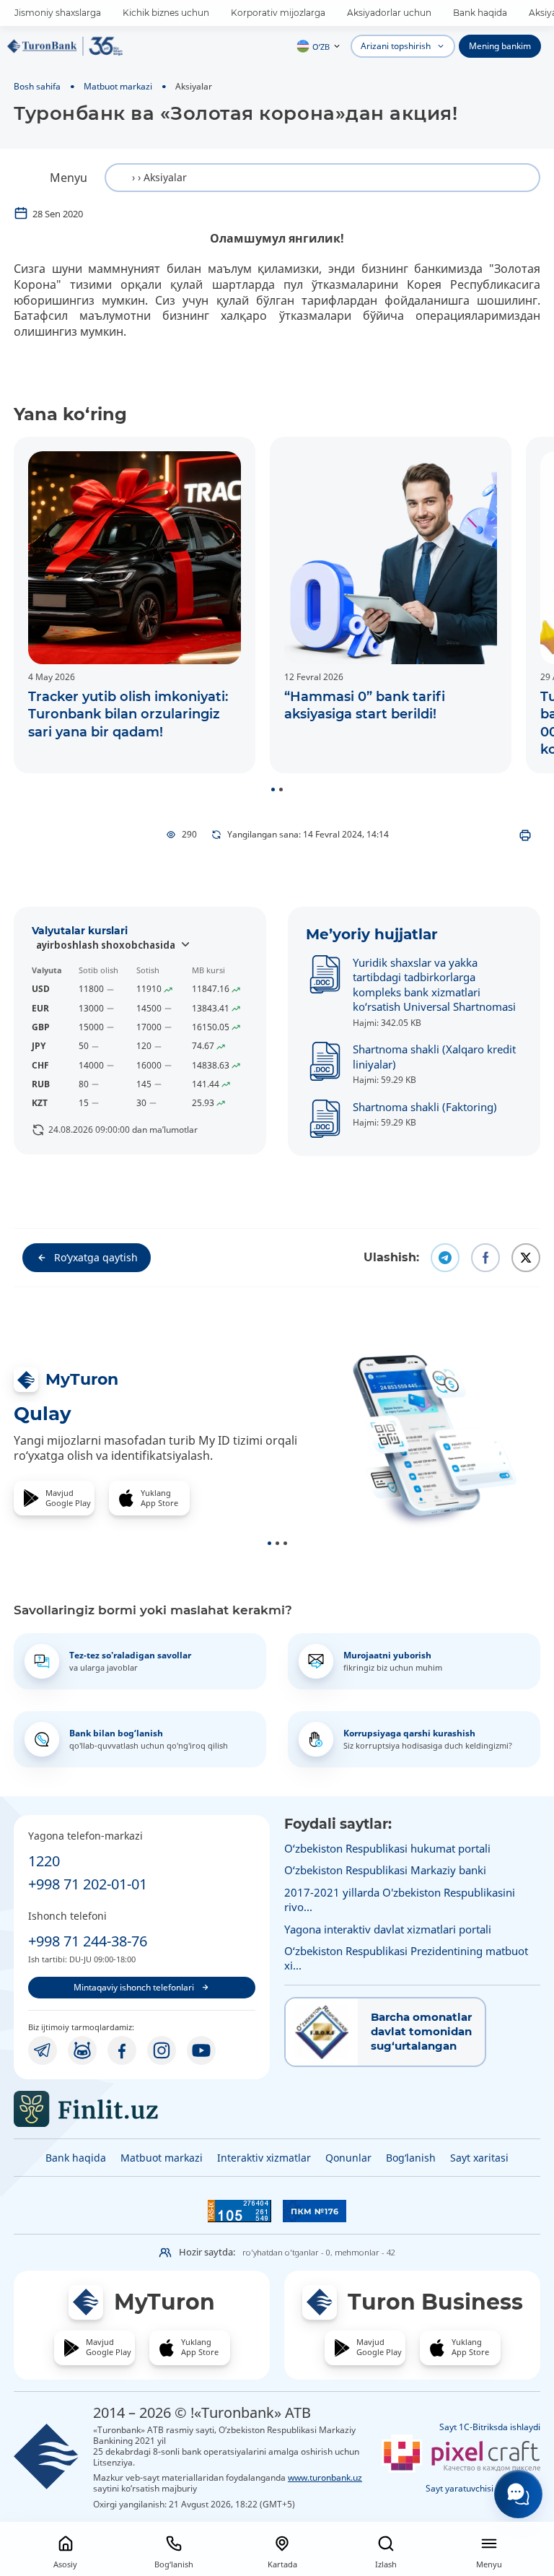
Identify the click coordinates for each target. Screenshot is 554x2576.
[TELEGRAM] (43, 2050)
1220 (44, 1861)
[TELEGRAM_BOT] (82, 2050)
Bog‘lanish (411, 2158)
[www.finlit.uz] (142, 2109)
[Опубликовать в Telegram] (445, 1258)
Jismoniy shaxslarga (58, 13)
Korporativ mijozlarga (278, 13)
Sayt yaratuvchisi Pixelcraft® (483, 2488)
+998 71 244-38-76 (88, 1941)
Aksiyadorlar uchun (389, 13)
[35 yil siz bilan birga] (65, 46)
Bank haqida (480, 13)
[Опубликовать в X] (526, 1258)
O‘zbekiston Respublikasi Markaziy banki (385, 1870)
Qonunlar (348, 2158)
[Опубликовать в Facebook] (485, 1258)
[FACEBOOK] (122, 2050)
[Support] (518, 2494)
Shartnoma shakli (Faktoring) (425, 1107)
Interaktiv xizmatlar (264, 2158)
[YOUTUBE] (201, 2050)
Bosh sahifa (37, 86)
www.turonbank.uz (325, 2477)
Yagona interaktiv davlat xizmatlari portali (388, 1929)
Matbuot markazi (118, 86)
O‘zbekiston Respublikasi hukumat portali (387, 1848)
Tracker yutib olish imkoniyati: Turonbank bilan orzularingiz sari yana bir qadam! (128, 714)
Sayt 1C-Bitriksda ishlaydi (490, 2427)
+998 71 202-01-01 (88, 1884)
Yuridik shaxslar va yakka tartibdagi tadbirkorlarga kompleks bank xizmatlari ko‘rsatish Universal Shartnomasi (434, 984)
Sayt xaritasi (479, 2158)
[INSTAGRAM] (162, 2050)
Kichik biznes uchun (166, 13)
